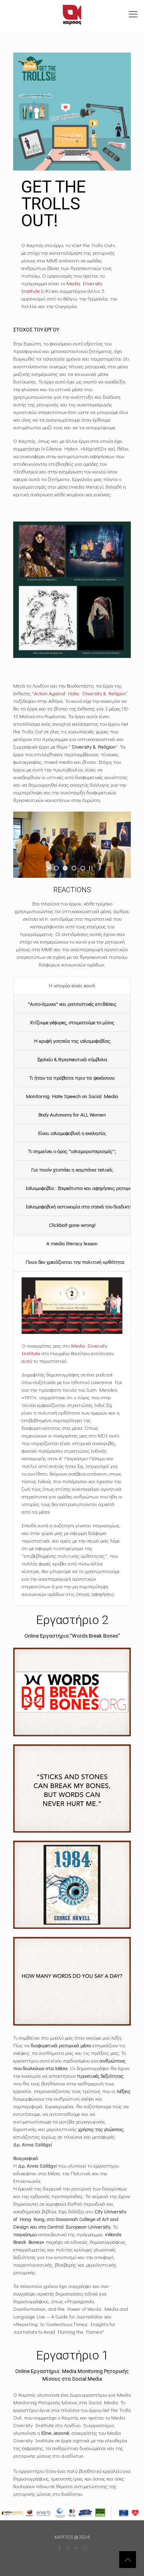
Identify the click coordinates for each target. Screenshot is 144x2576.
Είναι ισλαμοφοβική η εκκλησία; (72, 1133)
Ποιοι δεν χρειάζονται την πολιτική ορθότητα (75, 1262)
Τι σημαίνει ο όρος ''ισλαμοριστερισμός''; (72, 1151)
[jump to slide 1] (56, 868)
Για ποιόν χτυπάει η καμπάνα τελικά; (72, 1169)
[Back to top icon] (128, 2560)
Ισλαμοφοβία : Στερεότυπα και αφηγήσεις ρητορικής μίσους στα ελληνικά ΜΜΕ (78, 1188)
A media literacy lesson (72, 1243)
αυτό (27, 1361)
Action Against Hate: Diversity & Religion (80, 693)
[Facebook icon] (59, 2548)
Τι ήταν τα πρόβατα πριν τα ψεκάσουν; (72, 1077)
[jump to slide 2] (65, 868)
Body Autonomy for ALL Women (72, 1114)
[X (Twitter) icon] (68, 2548)
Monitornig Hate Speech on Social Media (72, 1096)
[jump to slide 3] (74, 868)
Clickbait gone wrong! (72, 1225)
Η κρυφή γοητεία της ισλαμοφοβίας (72, 1040)
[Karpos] (72, 14)
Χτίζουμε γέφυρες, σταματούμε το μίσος (72, 1022)
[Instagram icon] (85, 2548)
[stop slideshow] (91, 868)
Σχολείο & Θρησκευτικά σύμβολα (72, 1059)
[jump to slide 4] (83, 868)
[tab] (72, 986)
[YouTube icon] (76, 2548)
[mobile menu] (133, 14)
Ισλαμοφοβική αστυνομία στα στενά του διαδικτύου (78, 1206)
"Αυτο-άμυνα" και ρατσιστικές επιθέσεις (72, 1004)
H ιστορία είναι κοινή (72, 985)
